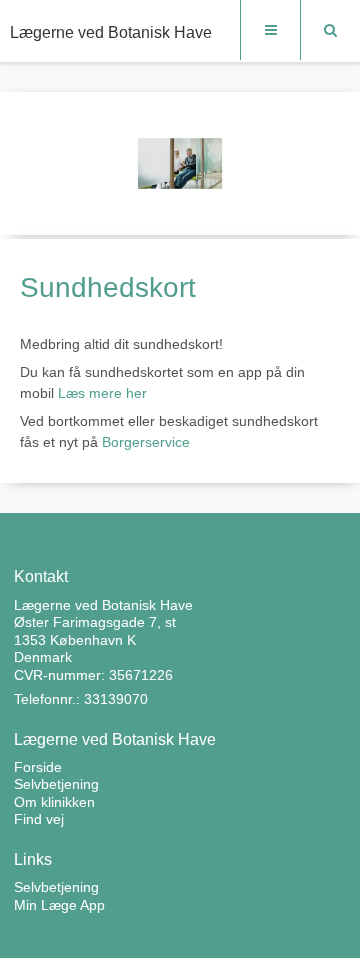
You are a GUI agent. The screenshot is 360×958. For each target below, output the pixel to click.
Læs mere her (102, 393)
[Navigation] (270, 30)
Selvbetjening (56, 887)
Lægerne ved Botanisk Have (111, 32)
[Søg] (330, 30)
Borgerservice (146, 442)
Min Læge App (59, 905)
